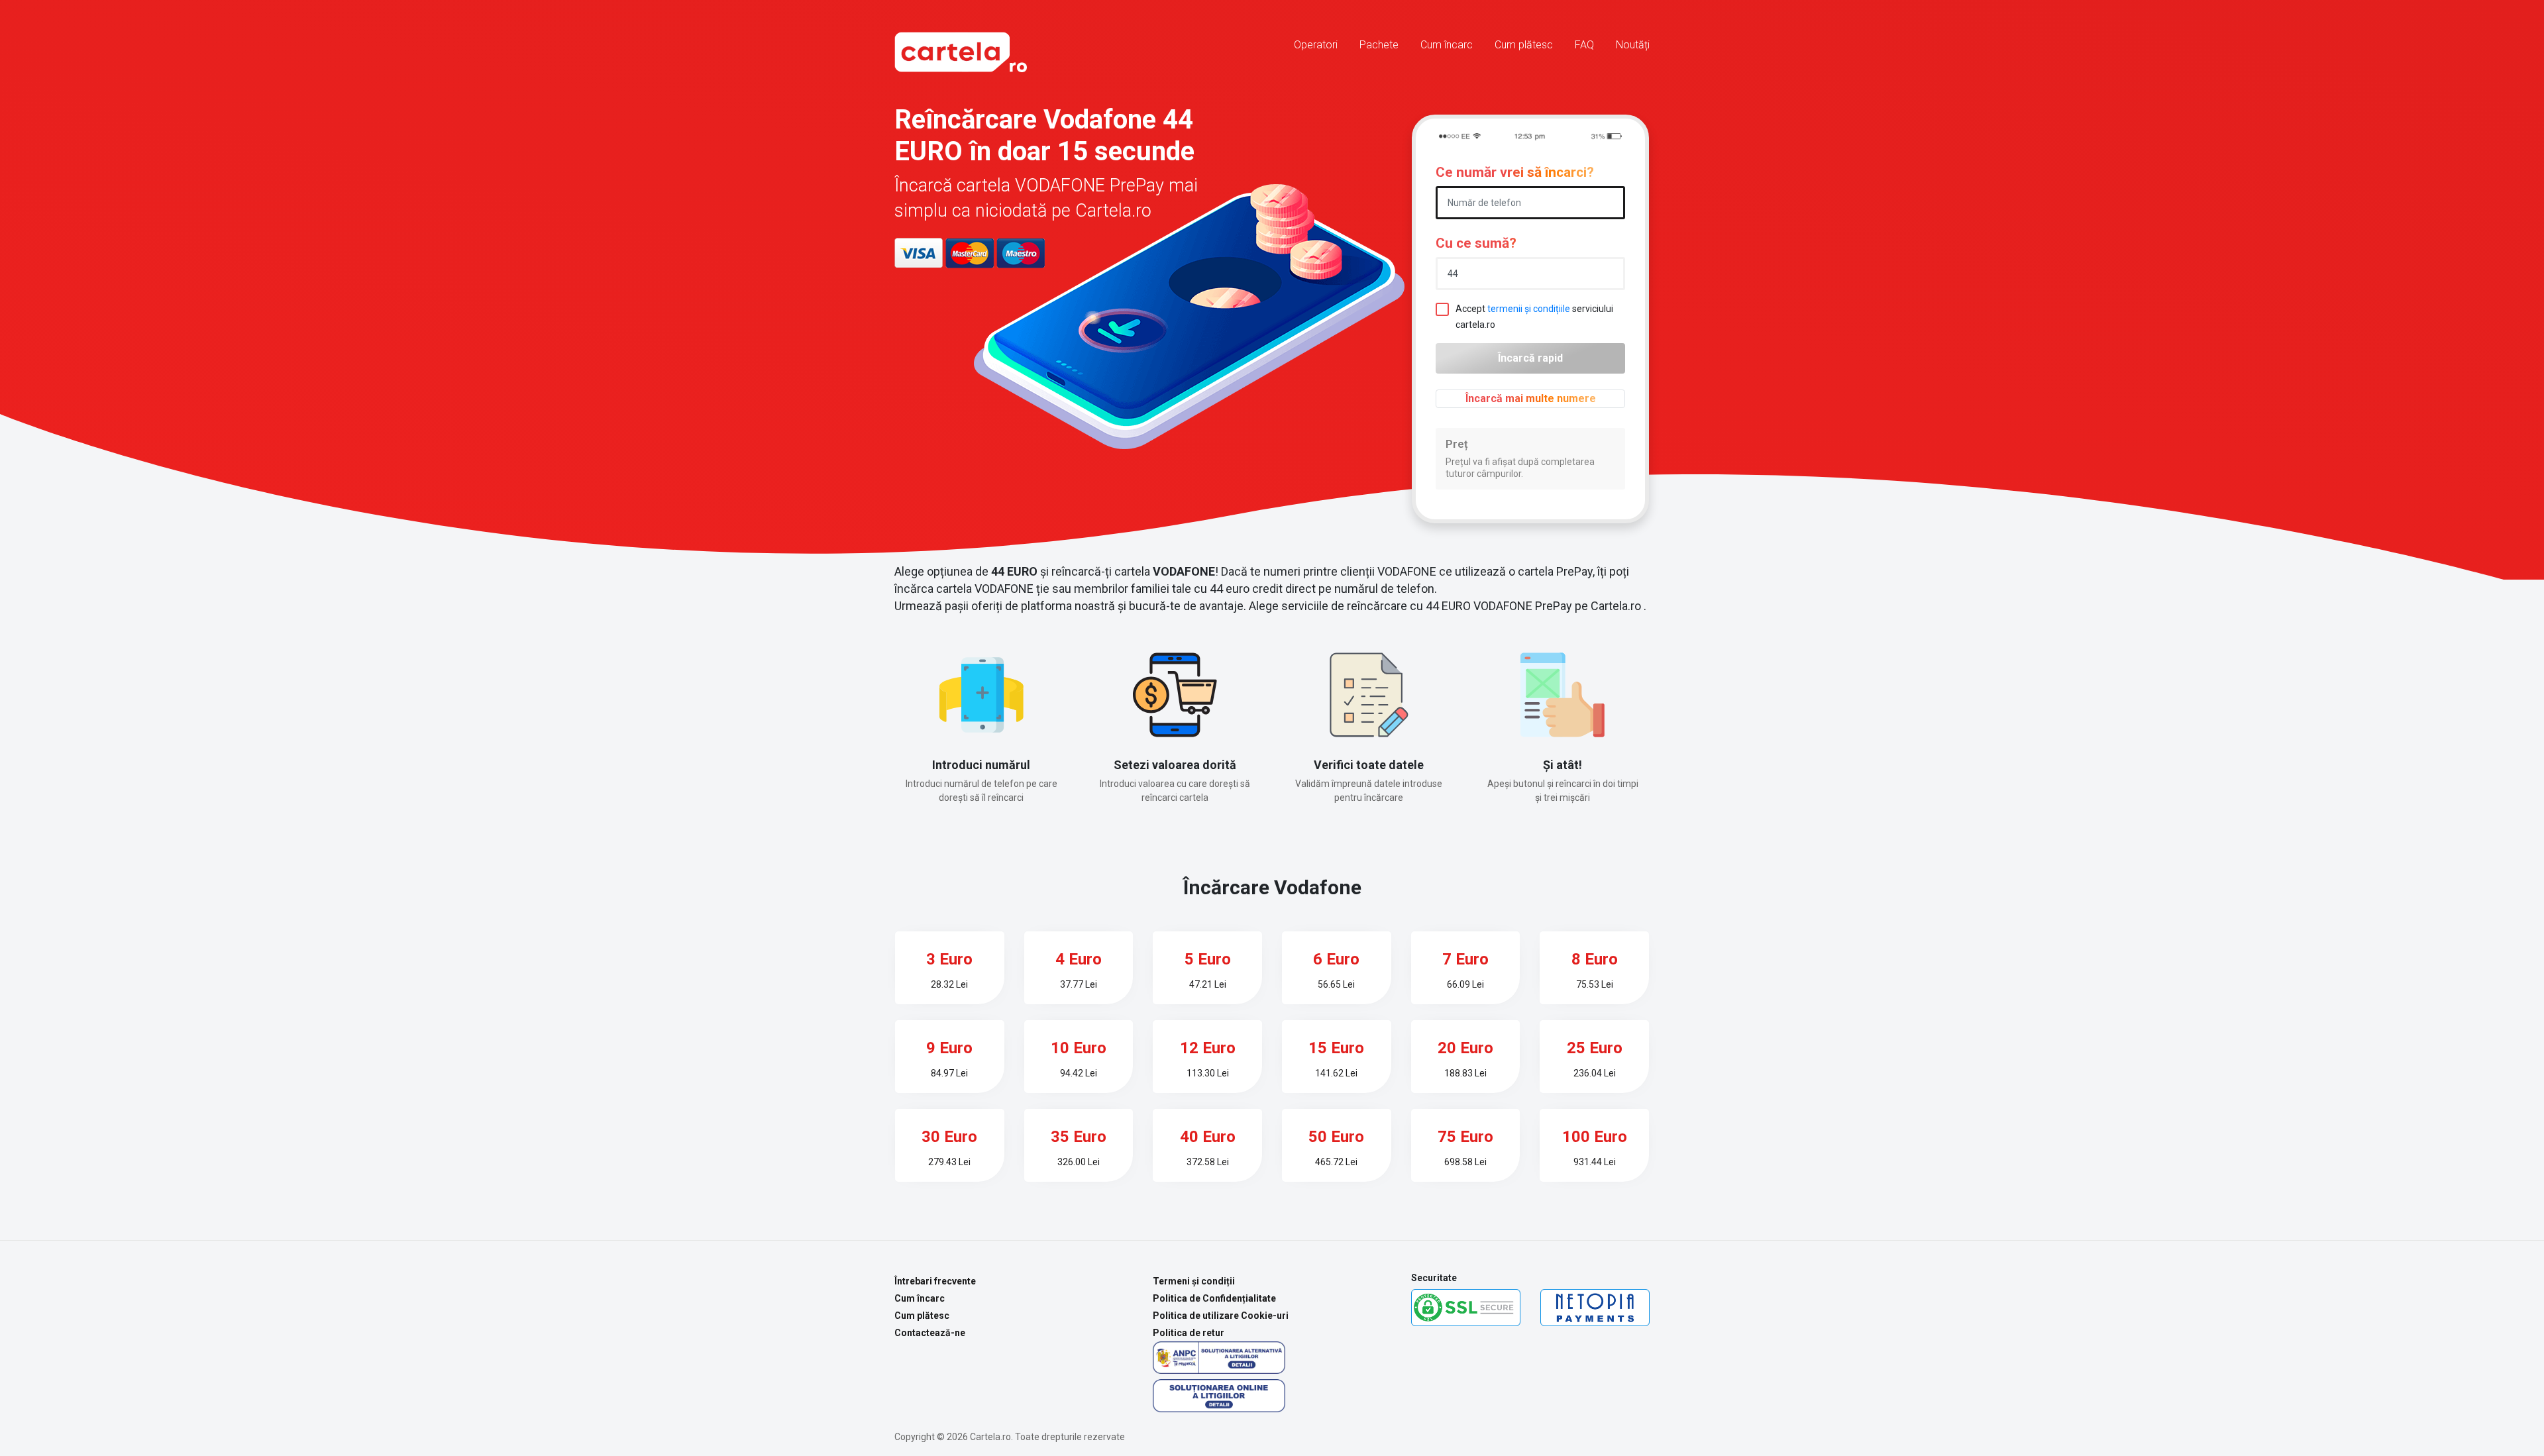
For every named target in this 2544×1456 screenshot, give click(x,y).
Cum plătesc (1524, 45)
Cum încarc (1447, 45)
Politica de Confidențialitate (1214, 1298)
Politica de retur (1189, 1333)
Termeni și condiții (1194, 1281)
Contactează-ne (930, 1333)
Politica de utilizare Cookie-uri (1221, 1316)
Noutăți (1633, 45)
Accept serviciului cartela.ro (1534, 317)
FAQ (1584, 45)
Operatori (1316, 45)
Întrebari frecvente (935, 1281)
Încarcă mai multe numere (1531, 398)
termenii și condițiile (1529, 309)
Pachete (1379, 45)
